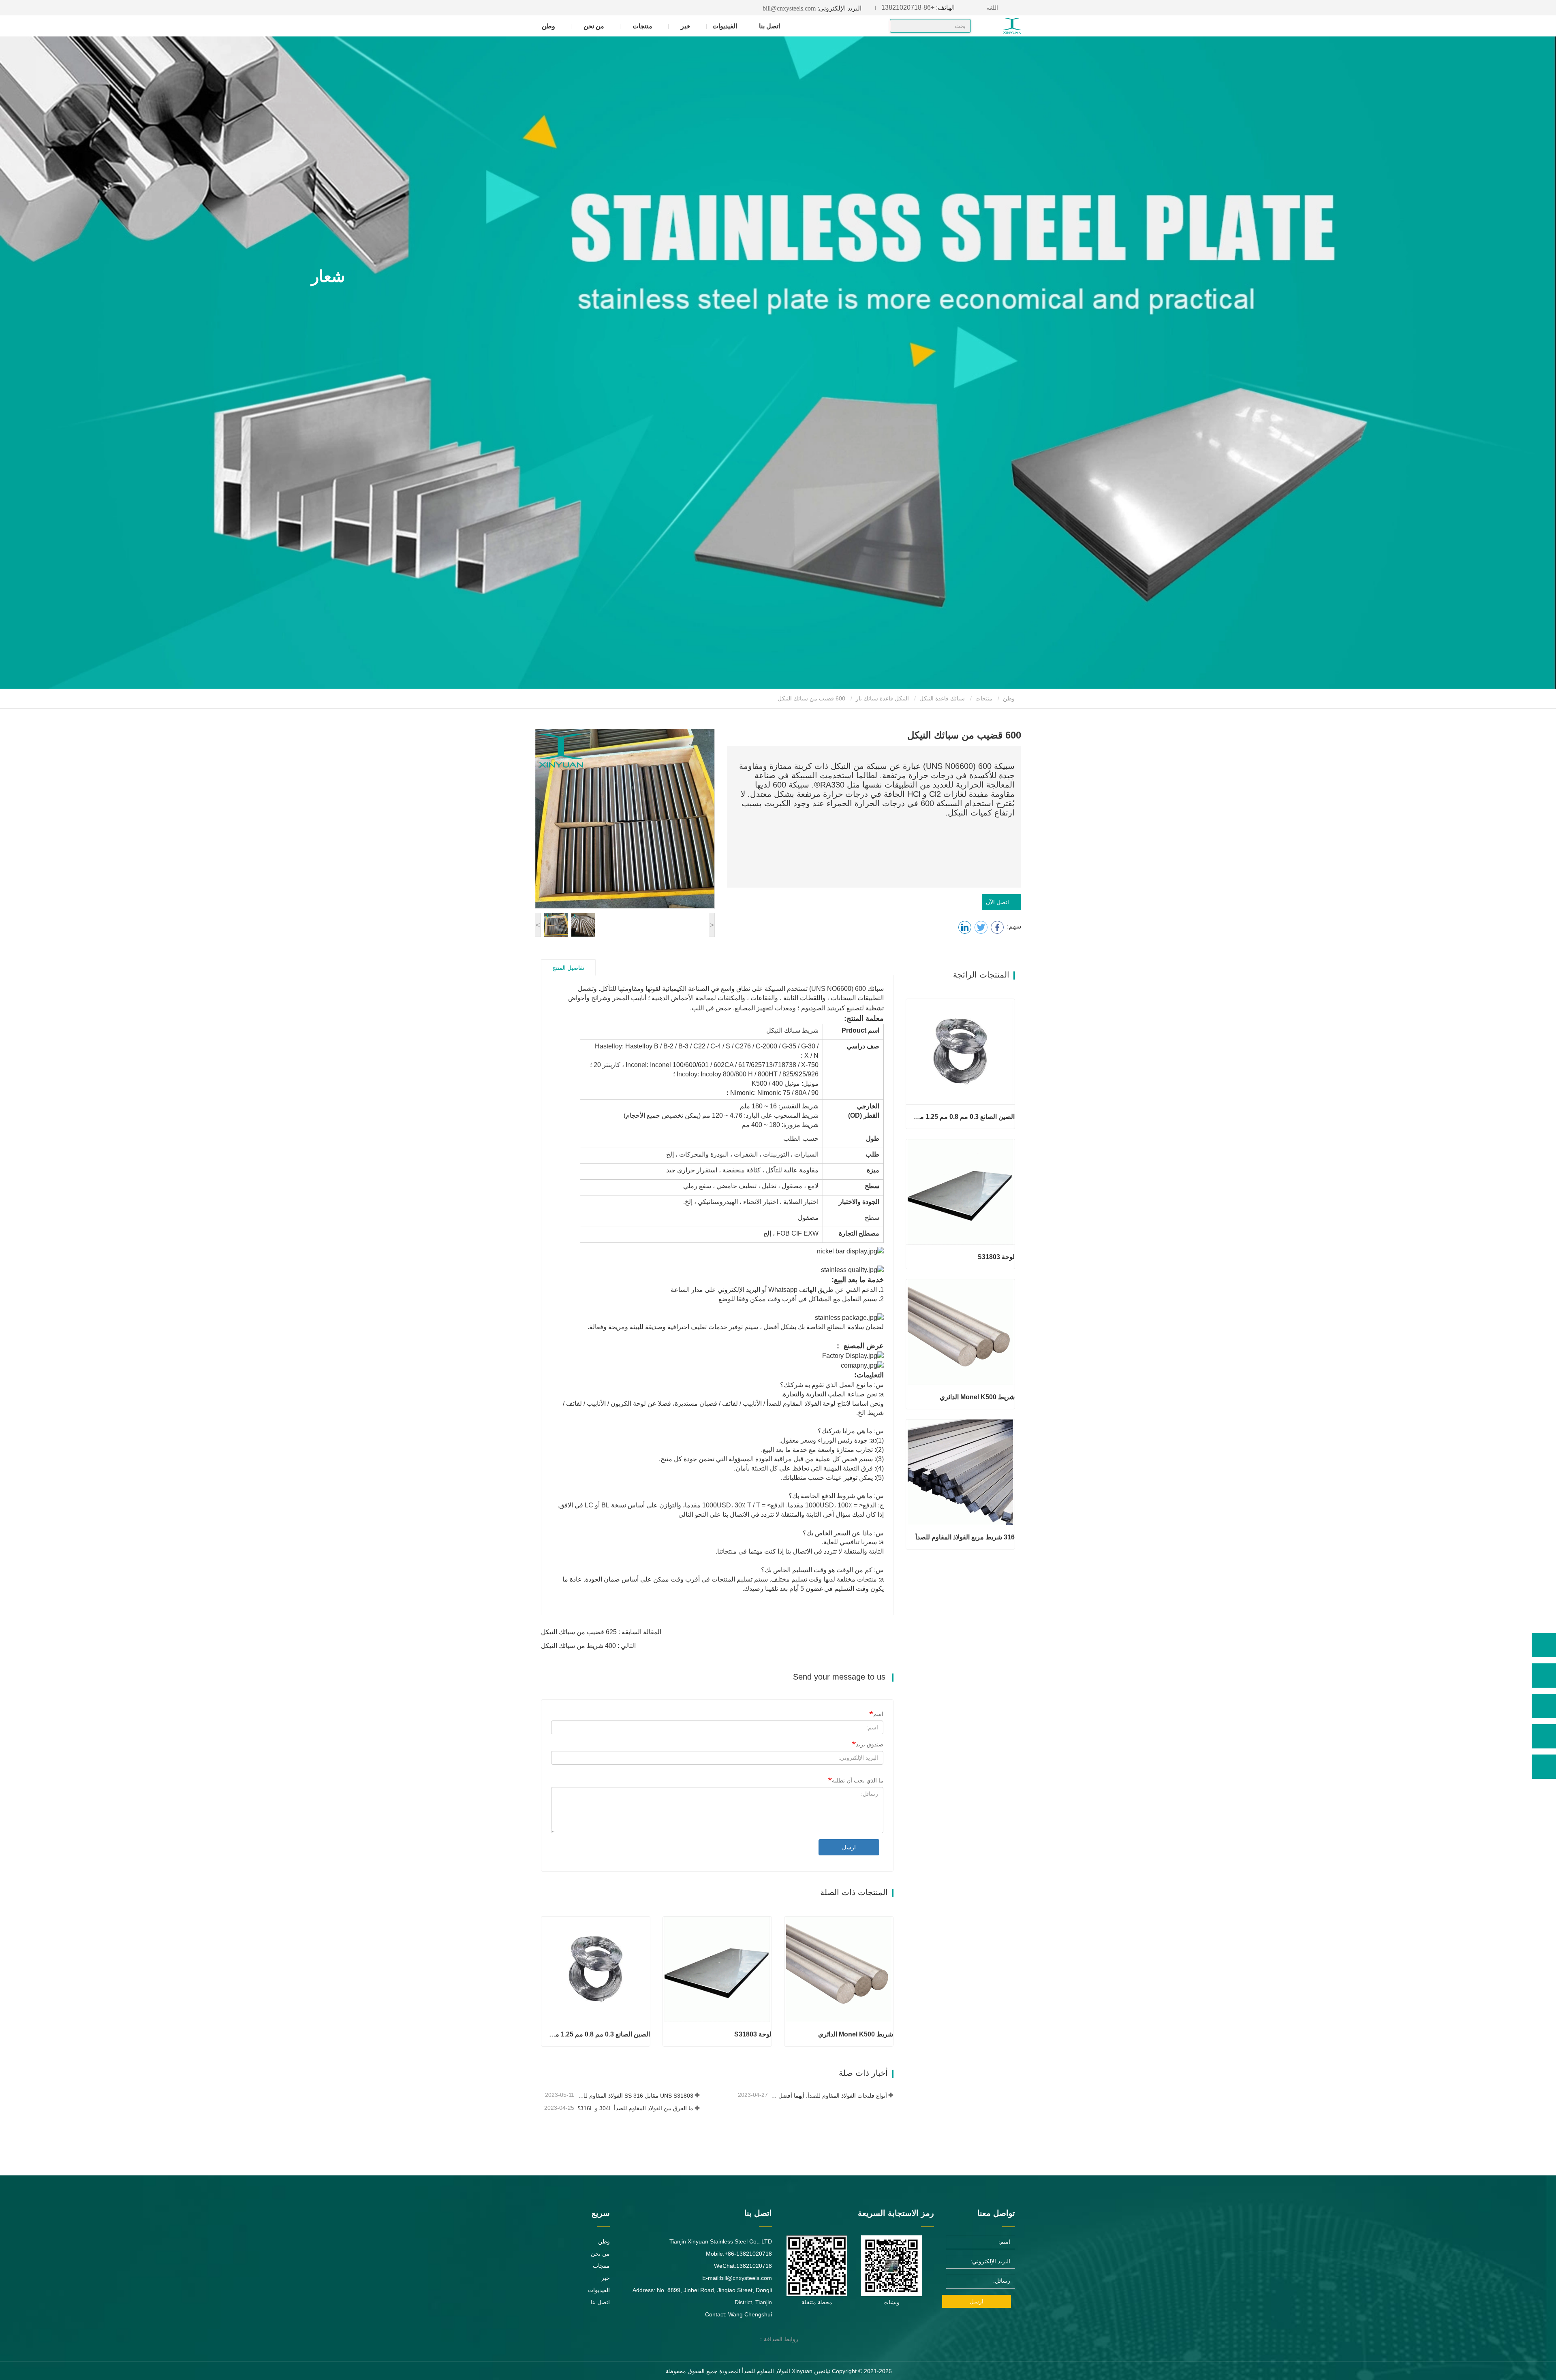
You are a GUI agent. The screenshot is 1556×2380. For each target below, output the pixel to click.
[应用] (899, 27)
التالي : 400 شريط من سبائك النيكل (588, 1646)
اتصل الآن (999, 902)
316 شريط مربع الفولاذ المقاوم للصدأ (965, 1537)
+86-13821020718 (918, 7)
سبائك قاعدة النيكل (942, 698)
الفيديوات (725, 26)
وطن (548, 26)
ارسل (849, 1847)
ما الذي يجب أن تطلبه (858, 1780)
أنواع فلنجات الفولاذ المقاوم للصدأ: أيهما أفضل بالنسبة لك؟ (828, 2096)
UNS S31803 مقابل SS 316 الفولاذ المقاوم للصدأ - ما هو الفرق (635, 2096)
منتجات (984, 698)
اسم (878, 1714)
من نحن (600, 2254)
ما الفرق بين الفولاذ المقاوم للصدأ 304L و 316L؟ (635, 2108)
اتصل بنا (769, 26)
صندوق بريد (870, 1744)
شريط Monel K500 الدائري (856, 2034)
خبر (606, 2278)
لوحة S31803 (753, 2034)
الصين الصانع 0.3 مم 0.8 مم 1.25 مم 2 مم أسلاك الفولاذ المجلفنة (599, 2034)
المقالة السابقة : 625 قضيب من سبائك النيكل (601, 1632)
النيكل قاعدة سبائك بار (882, 698)
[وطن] (997, 26)
